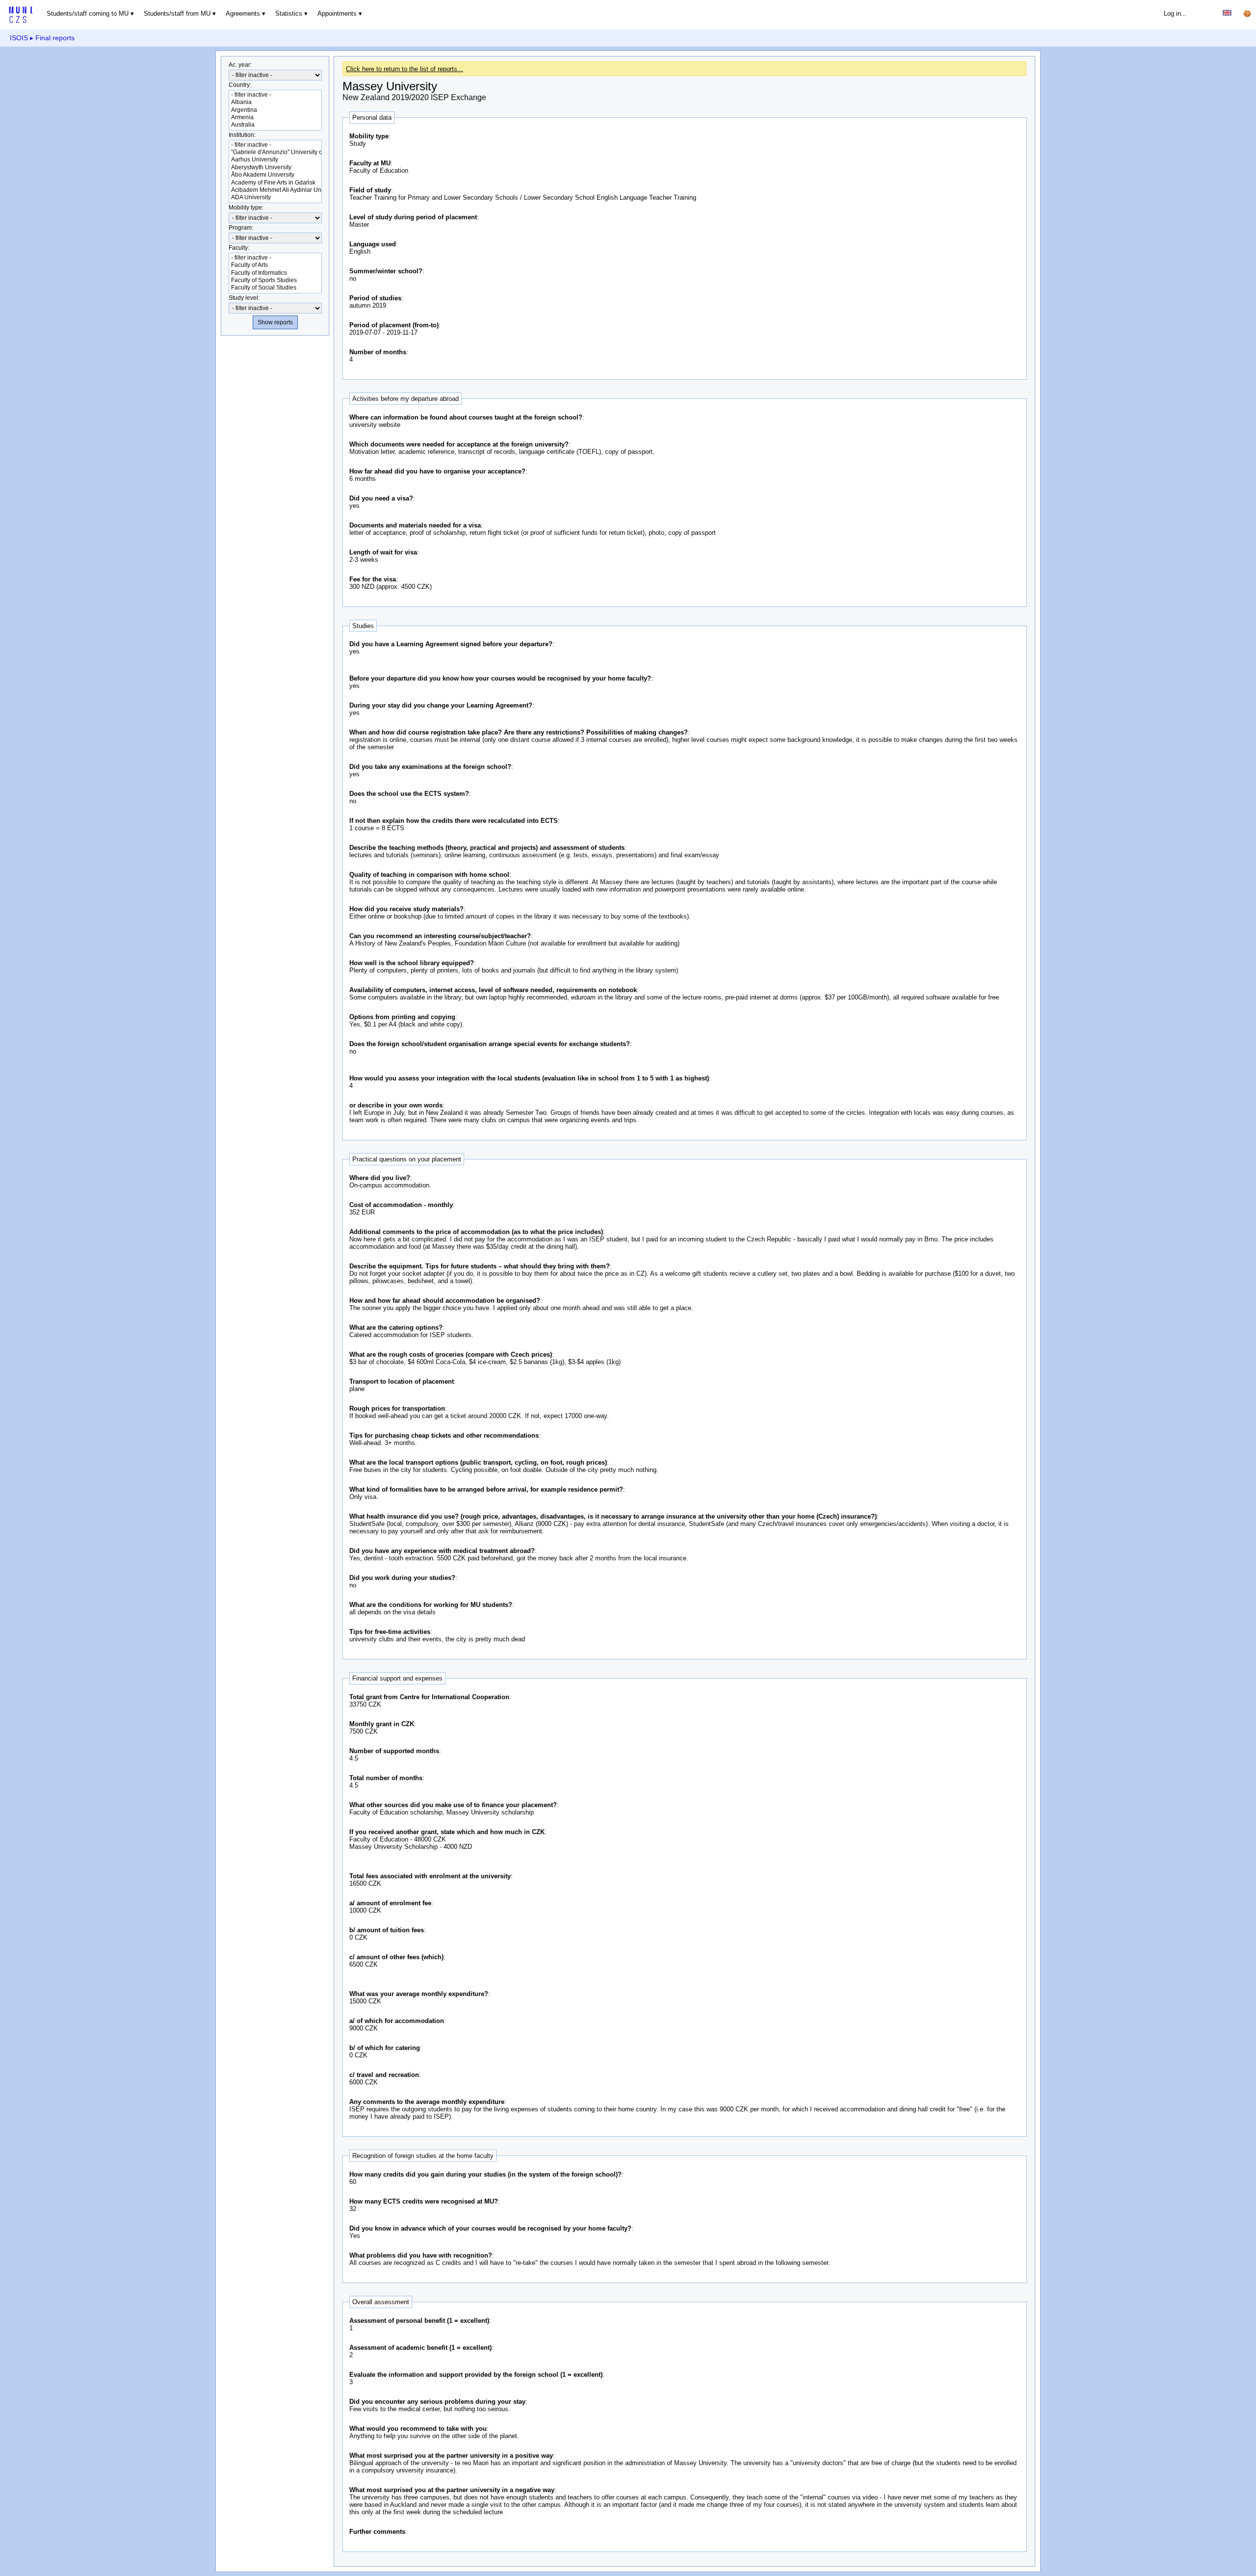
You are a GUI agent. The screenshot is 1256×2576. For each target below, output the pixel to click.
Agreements (243, 13)
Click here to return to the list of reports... (405, 69)
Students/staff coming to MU (88, 13)
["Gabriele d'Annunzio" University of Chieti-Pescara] (275, 152)
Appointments (337, 13)
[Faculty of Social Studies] (275, 288)
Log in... (1175, 13)
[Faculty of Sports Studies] (275, 280)
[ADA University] (275, 197)
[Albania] (275, 102)
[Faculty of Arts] (275, 265)
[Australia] (275, 125)
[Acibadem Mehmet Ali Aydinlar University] (275, 190)
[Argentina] (275, 110)
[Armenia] (275, 118)
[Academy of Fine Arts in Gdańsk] (275, 183)
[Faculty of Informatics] (275, 273)
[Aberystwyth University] (275, 168)
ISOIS (19, 38)
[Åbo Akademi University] (275, 175)
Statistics (289, 13)
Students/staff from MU (177, 13)
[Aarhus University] (275, 160)
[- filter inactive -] (275, 95)
